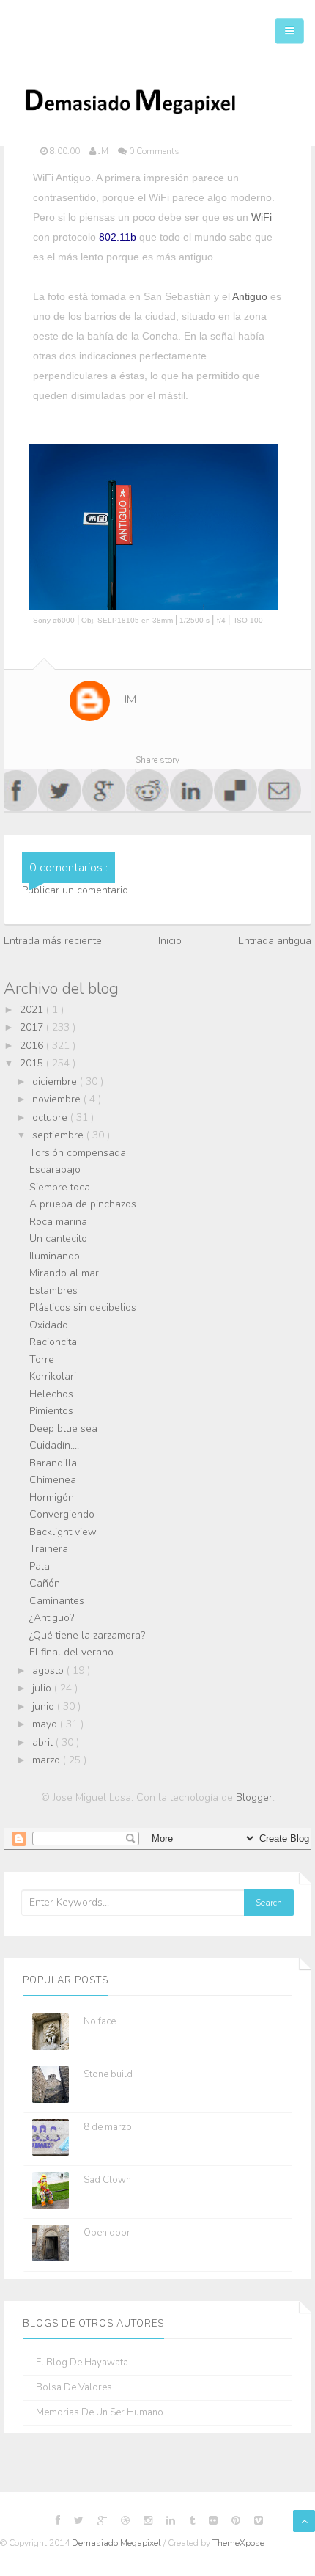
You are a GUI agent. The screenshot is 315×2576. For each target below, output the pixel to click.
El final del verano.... (76, 1652)
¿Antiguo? (52, 1618)
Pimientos (51, 1411)
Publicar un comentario (75, 890)
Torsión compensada (78, 1153)
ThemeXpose (238, 2543)
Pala (40, 1566)
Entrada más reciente (53, 941)
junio (45, 1706)
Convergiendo (62, 1514)
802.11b (118, 237)
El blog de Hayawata (82, 2363)
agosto (49, 1671)
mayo (46, 1724)
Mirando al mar (64, 1273)
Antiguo (250, 296)
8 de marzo (108, 2127)
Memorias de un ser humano (100, 2413)
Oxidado (49, 1325)
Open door (107, 2233)
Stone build (108, 2074)
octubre (51, 1117)
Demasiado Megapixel (118, 2543)
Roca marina (58, 1222)
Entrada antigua (275, 941)
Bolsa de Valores (74, 2388)
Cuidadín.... (54, 1445)
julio (43, 1688)
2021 (33, 1010)
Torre (42, 1360)
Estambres (53, 1291)
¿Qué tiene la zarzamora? (87, 1635)
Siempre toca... (63, 1187)
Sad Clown (107, 2180)
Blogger (254, 1797)
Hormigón (52, 1497)
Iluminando (55, 1256)
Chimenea (53, 1480)
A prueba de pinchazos (83, 1204)
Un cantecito (58, 1238)
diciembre (56, 1082)
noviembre (58, 1099)
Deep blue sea (63, 1428)
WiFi (262, 217)
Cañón (45, 1583)
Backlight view (63, 1532)
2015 (33, 1063)
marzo (48, 1760)
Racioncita (53, 1342)
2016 (33, 1046)
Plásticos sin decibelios (83, 1307)
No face (100, 2021)
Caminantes (57, 1601)
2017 (33, 1027)
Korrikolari (53, 1376)
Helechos (51, 1394)
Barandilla (53, 1463)
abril (44, 1742)
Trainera (49, 1549)
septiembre (59, 1135)
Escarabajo (55, 1170)
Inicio (170, 941)
